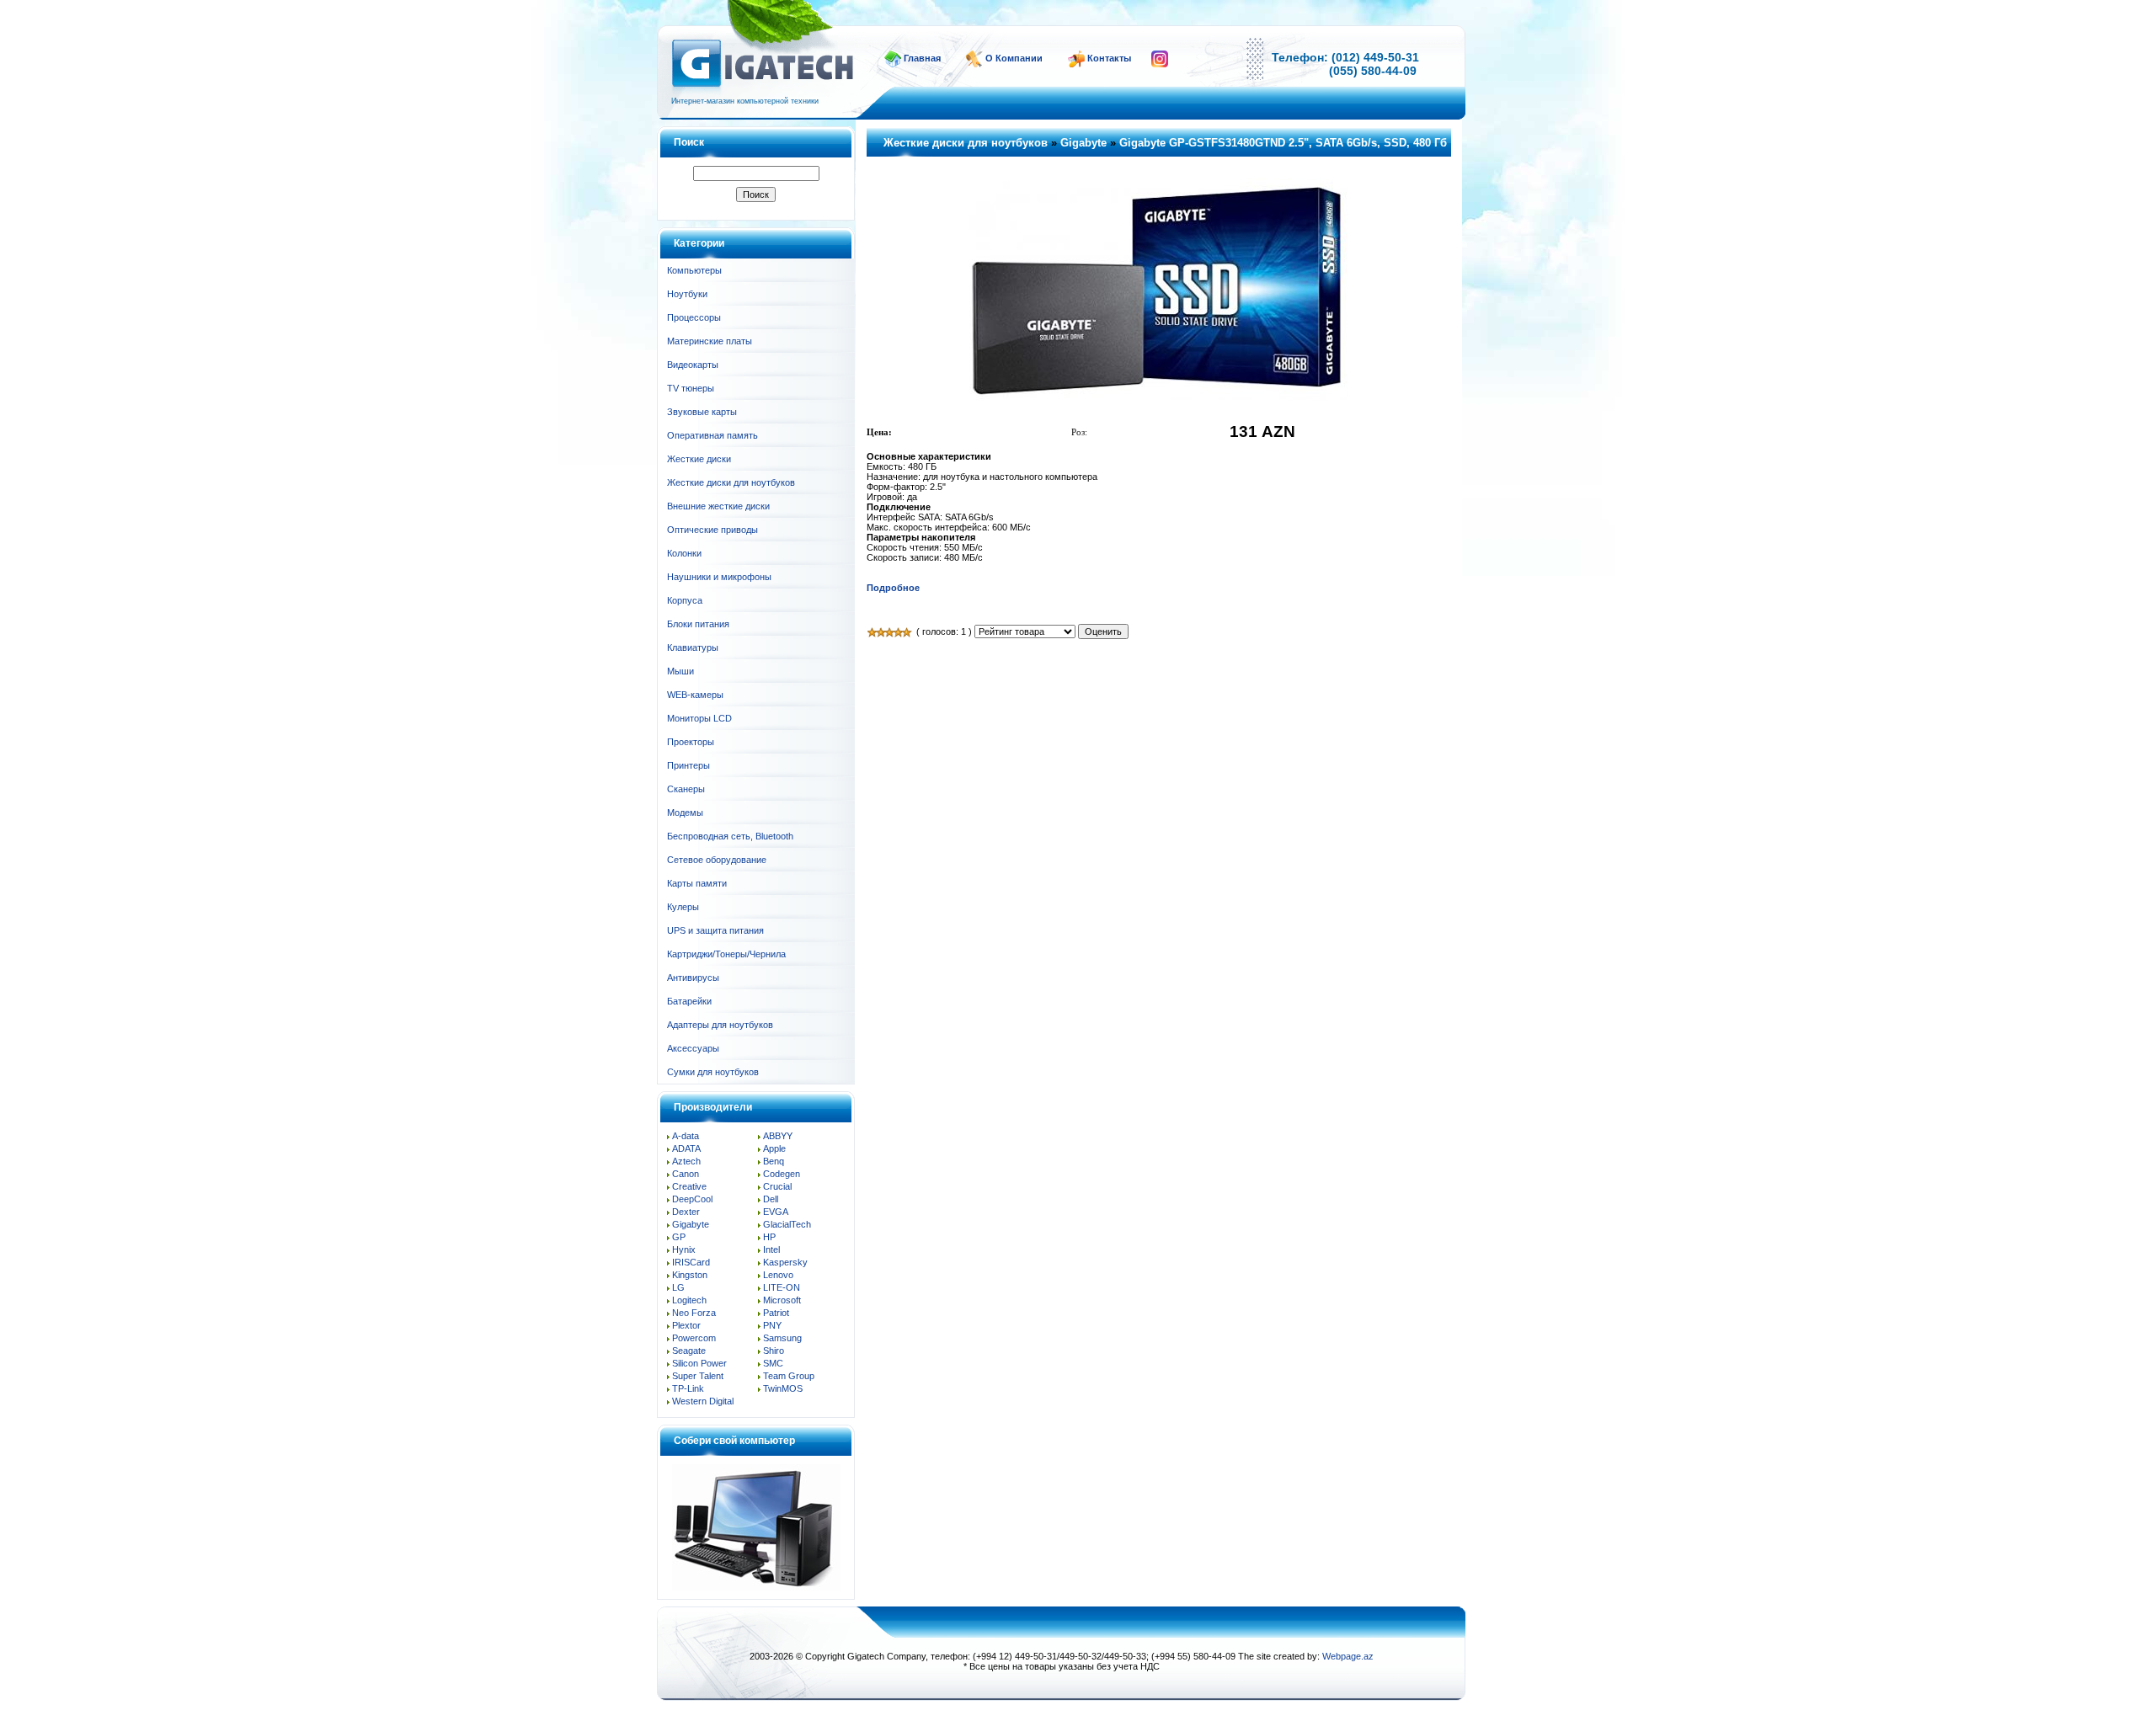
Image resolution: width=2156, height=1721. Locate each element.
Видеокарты (693, 365)
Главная (922, 58)
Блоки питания (698, 624)
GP (679, 1237)
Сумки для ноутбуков (713, 1072)
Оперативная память (712, 435)
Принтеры (688, 765)
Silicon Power (699, 1363)
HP (769, 1237)
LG (678, 1287)
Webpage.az (1348, 1656)
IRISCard (691, 1262)
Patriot (776, 1313)
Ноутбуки (687, 294)
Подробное (893, 588)
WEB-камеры (695, 695)
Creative (689, 1186)
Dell (771, 1199)
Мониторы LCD (699, 718)
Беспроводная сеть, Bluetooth (730, 836)
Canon (686, 1174)
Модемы (685, 813)
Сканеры (686, 789)
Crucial (777, 1186)
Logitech (689, 1300)
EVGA (776, 1212)
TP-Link (688, 1388)
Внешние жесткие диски (718, 506)
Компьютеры (694, 270)
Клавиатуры (693, 647)
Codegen (782, 1174)
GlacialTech (787, 1224)
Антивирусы (693, 978)
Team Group (789, 1376)
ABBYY (778, 1136)
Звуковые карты (702, 412)
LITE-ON (782, 1287)
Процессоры (694, 317)
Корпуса (685, 600)
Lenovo (778, 1275)
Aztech (686, 1161)
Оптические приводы (712, 530)
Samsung (782, 1338)
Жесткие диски (699, 459)
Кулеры (683, 907)
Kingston (690, 1275)
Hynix (684, 1249)
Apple (774, 1148)
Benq (774, 1161)
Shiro (774, 1351)
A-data (686, 1136)
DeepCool (692, 1199)
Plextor (686, 1325)
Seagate (689, 1351)
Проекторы (691, 742)
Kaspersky (785, 1262)
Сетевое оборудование (717, 860)
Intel (771, 1249)
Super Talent (698, 1376)
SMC (773, 1363)
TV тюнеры (691, 388)
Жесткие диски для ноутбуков (731, 482)
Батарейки (689, 1001)
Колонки (684, 553)
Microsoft (782, 1300)
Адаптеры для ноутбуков (720, 1025)
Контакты (1109, 58)
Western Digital (703, 1401)
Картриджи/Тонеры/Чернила (726, 954)
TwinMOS (783, 1388)
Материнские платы (710, 341)
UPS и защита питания (715, 930)
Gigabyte (691, 1224)
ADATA (686, 1148)
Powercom (694, 1338)
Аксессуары (693, 1048)
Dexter (686, 1212)
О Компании (1014, 58)
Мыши (680, 671)
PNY (772, 1325)
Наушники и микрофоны (719, 577)
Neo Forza (694, 1313)
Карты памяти (697, 883)
